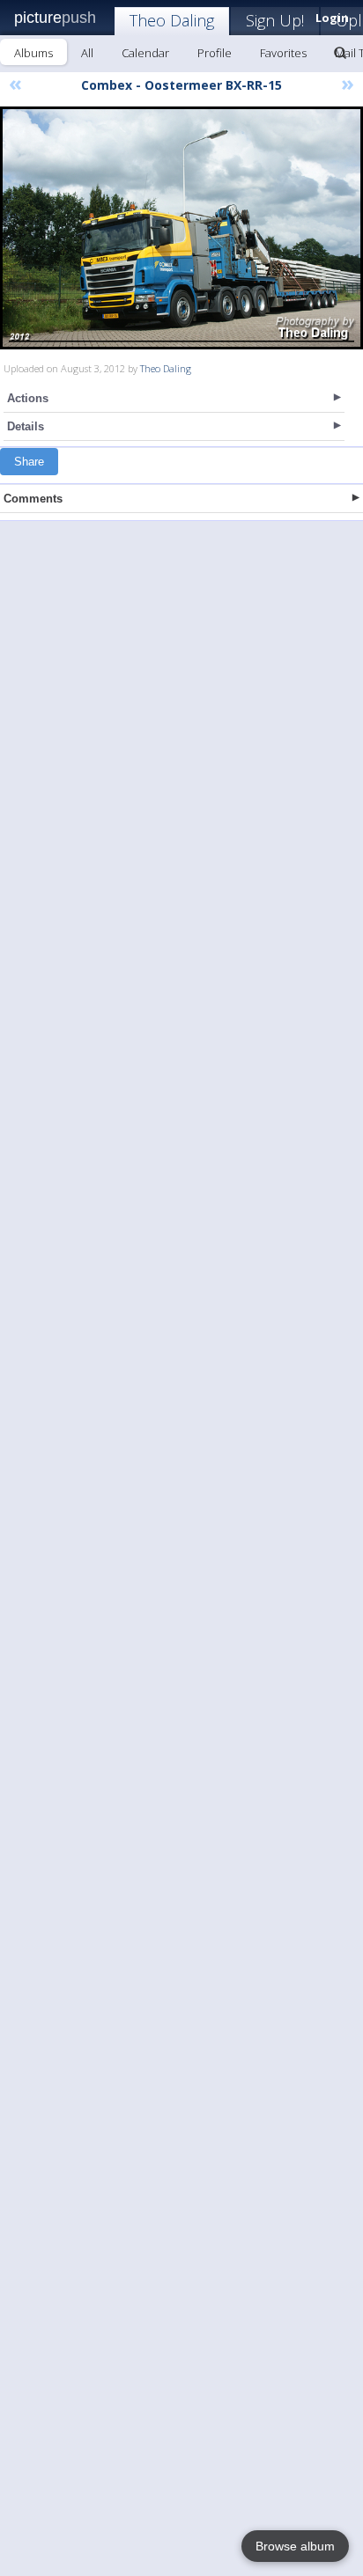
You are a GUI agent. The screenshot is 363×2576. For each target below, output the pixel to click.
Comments (33, 499)
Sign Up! (275, 20)
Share (29, 462)
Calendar (145, 53)
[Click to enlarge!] (181, 228)
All (87, 53)
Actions (28, 398)
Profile (215, 53)
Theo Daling (172, 20)
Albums (33, 53)
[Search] (340, 53)
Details (26, 426)
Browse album (295, 2546)
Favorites (283, 53)
